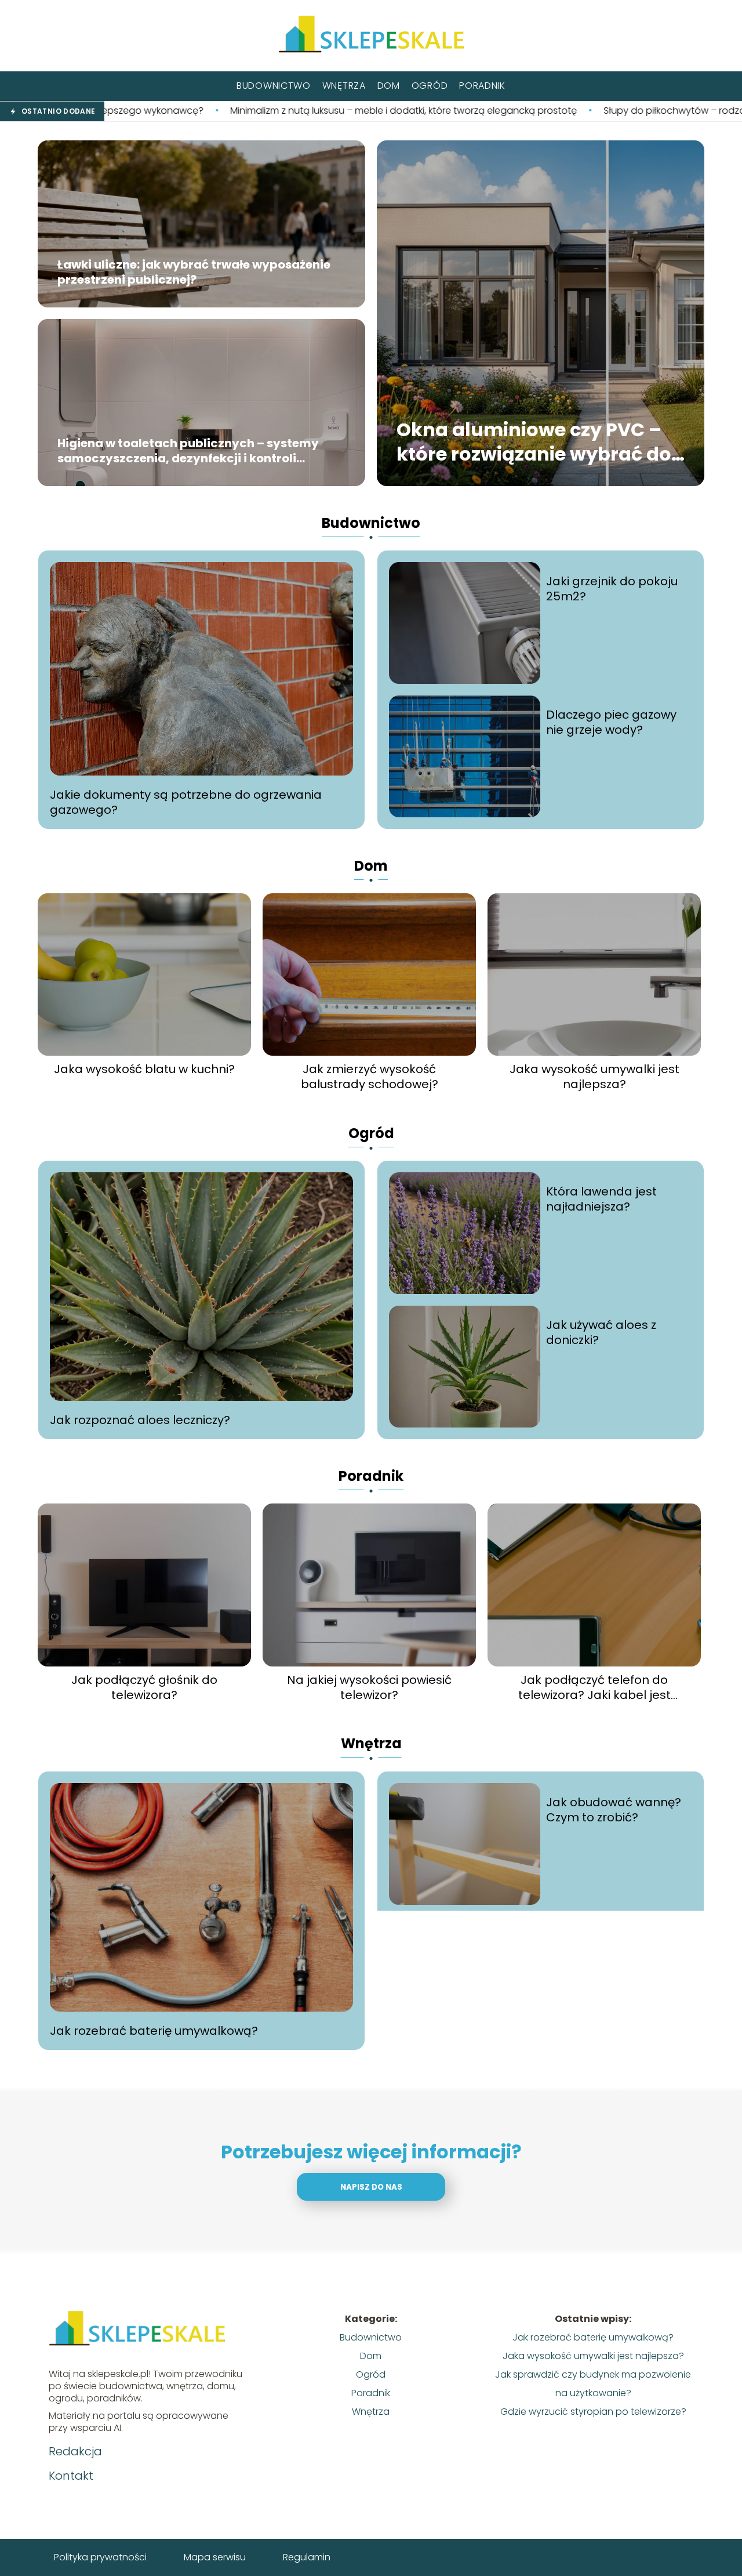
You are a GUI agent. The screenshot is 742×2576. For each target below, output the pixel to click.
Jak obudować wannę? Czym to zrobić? (614, 1810)
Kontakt (71, 2476)
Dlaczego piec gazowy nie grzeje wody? (611, 722)
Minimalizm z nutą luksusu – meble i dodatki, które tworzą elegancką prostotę (239, 111)
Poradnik (482, 86)
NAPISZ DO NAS (371, 2187)
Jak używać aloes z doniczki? (601, 1332)
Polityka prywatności (100, 2557)
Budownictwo (274, 86)
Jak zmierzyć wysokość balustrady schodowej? (370, 1077)
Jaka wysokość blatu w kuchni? (144, 1069)
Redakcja (75, 2451)
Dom (389, 86)
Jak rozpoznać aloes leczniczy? (140, 1420)
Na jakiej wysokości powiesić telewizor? (369, 1687)
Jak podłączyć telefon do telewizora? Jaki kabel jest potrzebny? (594, 1687)
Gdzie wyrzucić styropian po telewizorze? (593, 2412)
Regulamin (307, 2557)
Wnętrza (344, 86)
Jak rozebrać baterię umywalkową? (154, 2031)
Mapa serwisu (215, 2557)
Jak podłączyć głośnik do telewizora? (144, 1687)
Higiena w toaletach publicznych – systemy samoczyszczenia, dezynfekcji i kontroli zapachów (188, 451)
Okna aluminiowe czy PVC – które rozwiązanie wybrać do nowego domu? (534, 442)
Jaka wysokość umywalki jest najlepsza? (594, 1077)
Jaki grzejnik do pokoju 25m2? (612, 589)
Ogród (430, 86)
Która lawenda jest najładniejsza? (601, 1199)
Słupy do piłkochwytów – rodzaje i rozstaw (535, 111)
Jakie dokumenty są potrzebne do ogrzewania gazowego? (186, 802)
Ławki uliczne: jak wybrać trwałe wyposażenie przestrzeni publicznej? (194, 273)
